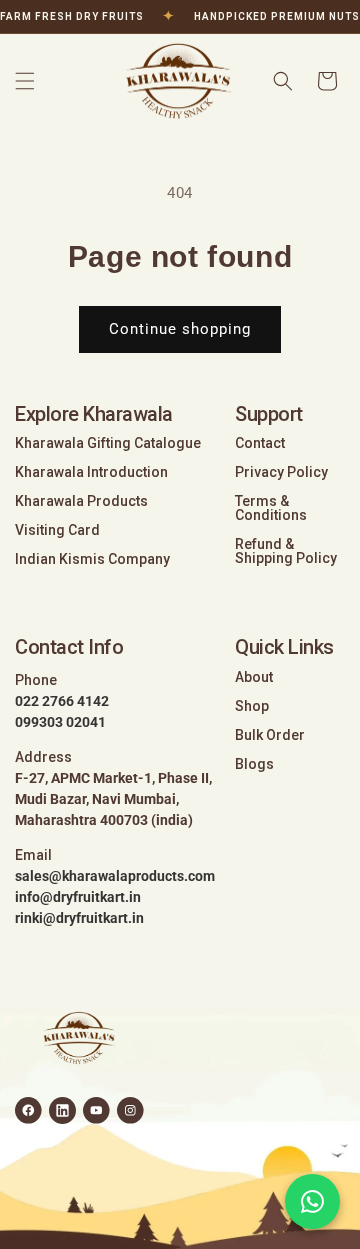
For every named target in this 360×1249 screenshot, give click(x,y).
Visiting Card (57, 530)
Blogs (254, 764)
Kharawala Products (81, 501)
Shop (252, 706)
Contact (260, 443)
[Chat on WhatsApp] (312, 1201)
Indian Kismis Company (92, 559)
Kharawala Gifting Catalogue (108, 443)
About (254, 677)
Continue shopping (180, 329)
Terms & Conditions (271, 508)
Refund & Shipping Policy (286, 551)
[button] (25, 81)
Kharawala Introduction (91, 472)
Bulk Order (270, 735)
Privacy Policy (281, 472)
